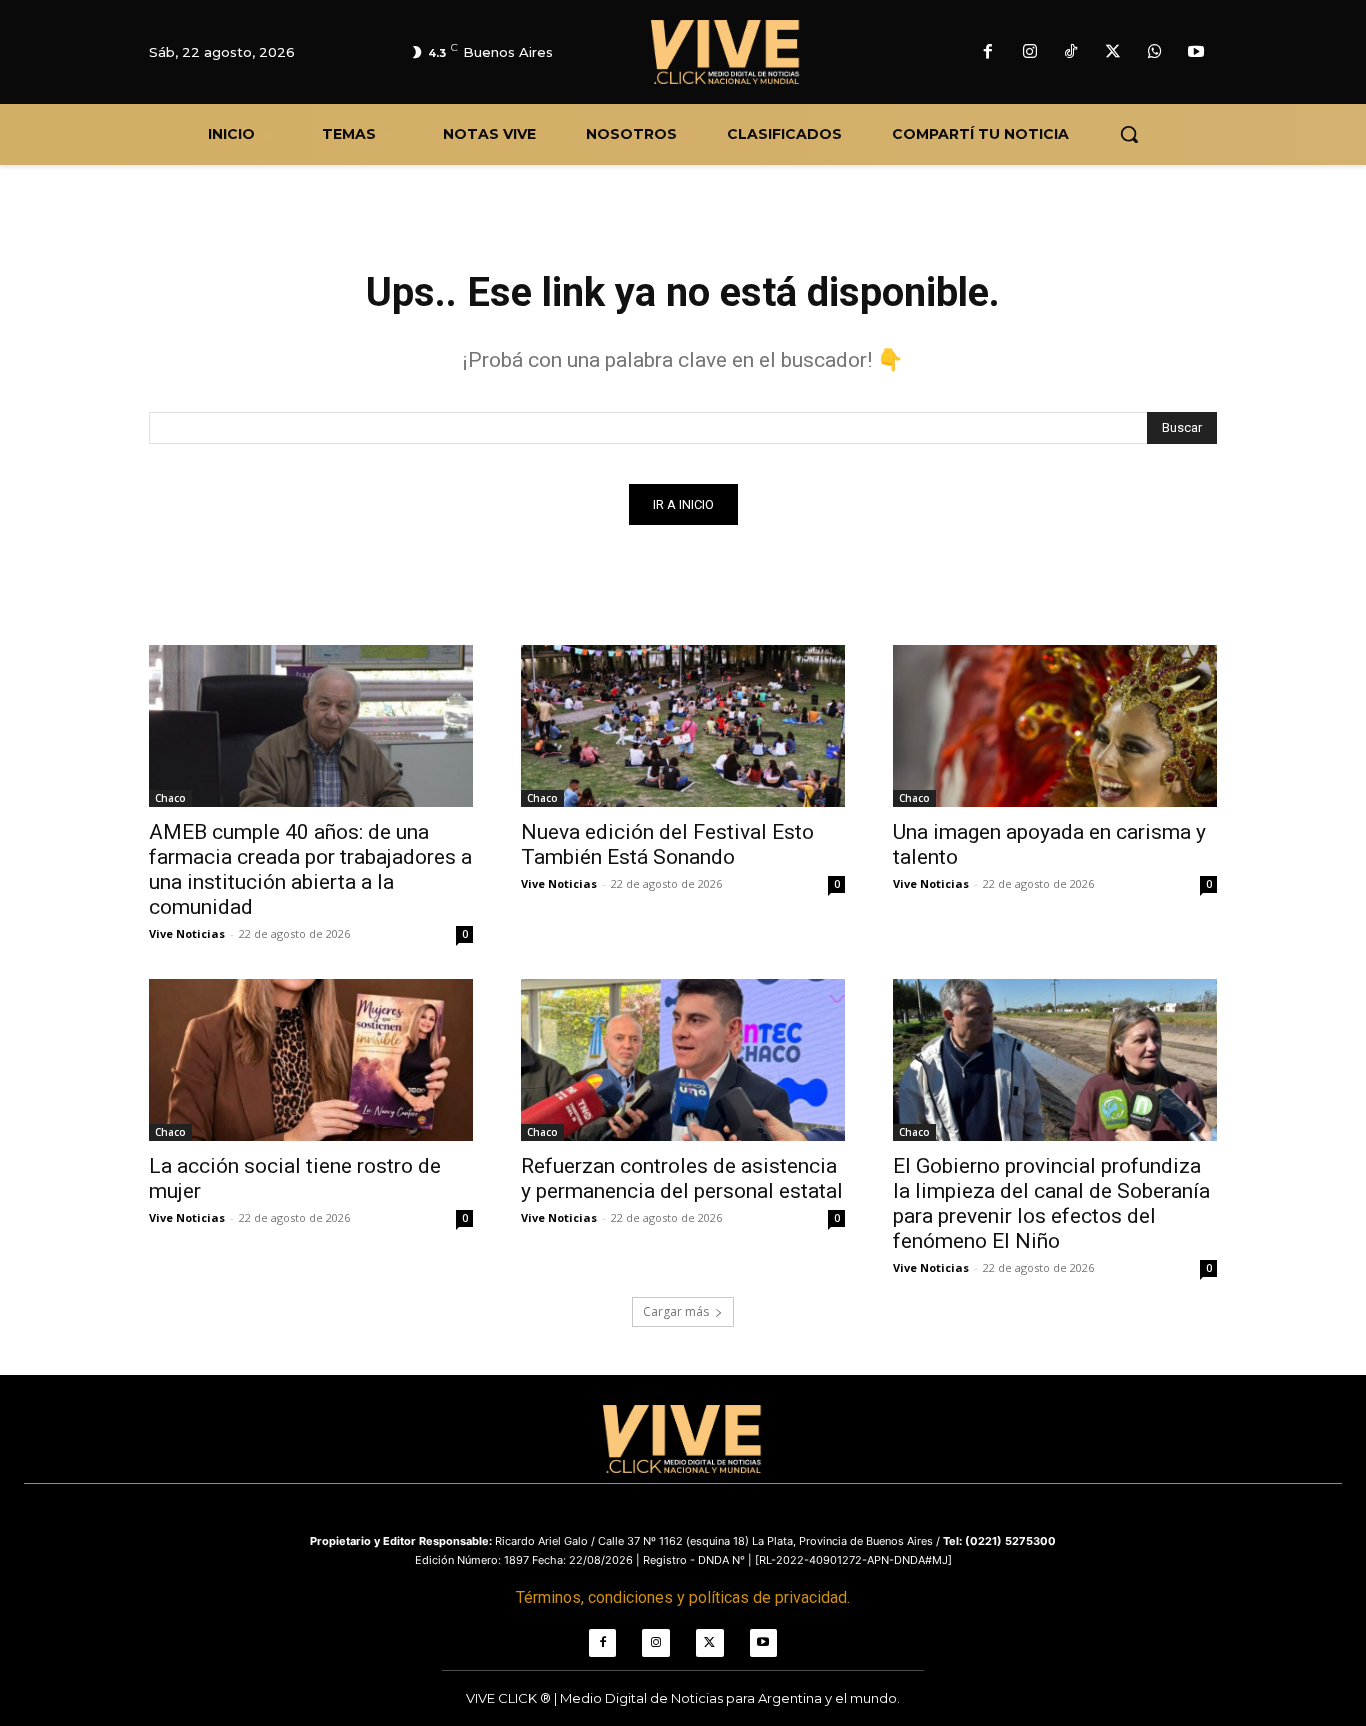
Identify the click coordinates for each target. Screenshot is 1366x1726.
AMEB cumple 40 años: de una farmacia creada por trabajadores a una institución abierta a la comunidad (310, 869)
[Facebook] (988, 53)
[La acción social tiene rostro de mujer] (311, 1060)
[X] (1113, 53)
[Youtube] (1196, 53)
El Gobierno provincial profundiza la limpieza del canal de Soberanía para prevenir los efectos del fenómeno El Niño (1051, 1203)
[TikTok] (1072, 53)
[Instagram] (1030, 53)
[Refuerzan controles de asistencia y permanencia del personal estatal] (683, 1060)
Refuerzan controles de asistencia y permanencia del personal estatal (682, 1178)
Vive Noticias (187, 933)
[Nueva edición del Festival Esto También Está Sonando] (683, 726)
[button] (1129, 134)
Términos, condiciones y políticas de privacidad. (683, 1597)
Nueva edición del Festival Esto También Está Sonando (667, 844)
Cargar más (676, 1311)
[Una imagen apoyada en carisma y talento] (1055, 726)
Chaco (170, 798)
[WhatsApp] (1155, 53)
